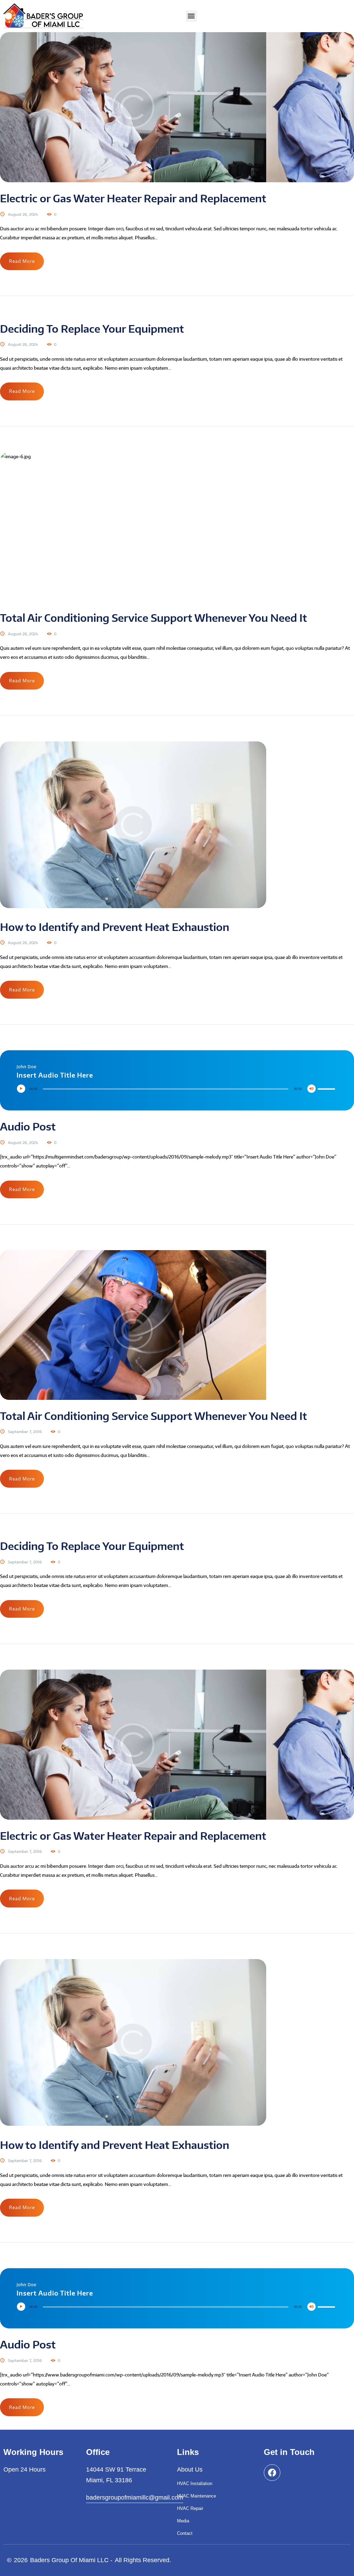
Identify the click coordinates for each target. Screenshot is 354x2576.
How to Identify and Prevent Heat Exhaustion (115, 927)
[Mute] (313, 1090)
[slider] (327, 1083)
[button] (191, 16)
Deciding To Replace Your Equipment (92, 329)
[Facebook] (272, 2473)
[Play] (23, 1090)
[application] (177, 1089)
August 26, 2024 (23, 214)
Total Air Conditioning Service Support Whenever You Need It (153, 618)
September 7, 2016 (25, 1432)
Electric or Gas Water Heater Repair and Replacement (133, 198)
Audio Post (28, 1126)
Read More (22, 261)
